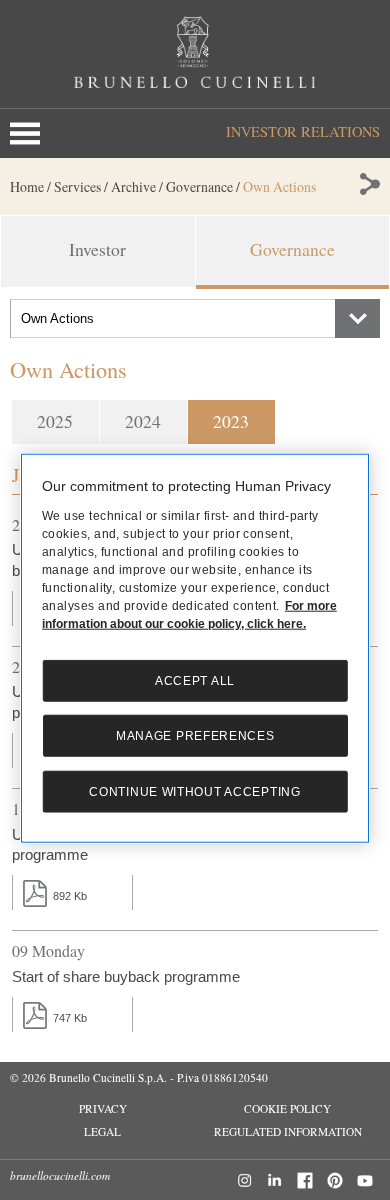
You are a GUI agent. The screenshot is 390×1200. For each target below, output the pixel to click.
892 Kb (70, 896)
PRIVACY (103, 1108)
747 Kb (70, 1018)
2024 (143, 421)
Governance (292, 249)
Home (27, 186)
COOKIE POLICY (287, 1108)
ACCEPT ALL (195, 681)
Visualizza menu (29, 133)
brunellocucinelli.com (60, 1175)
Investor (97, 249)
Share (368, 184)
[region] (195, 648)
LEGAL (102, 1131)
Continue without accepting (194, 791)
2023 (231, 421)
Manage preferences (195, 736)
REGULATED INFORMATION (288, 1131)
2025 (55, 421)
